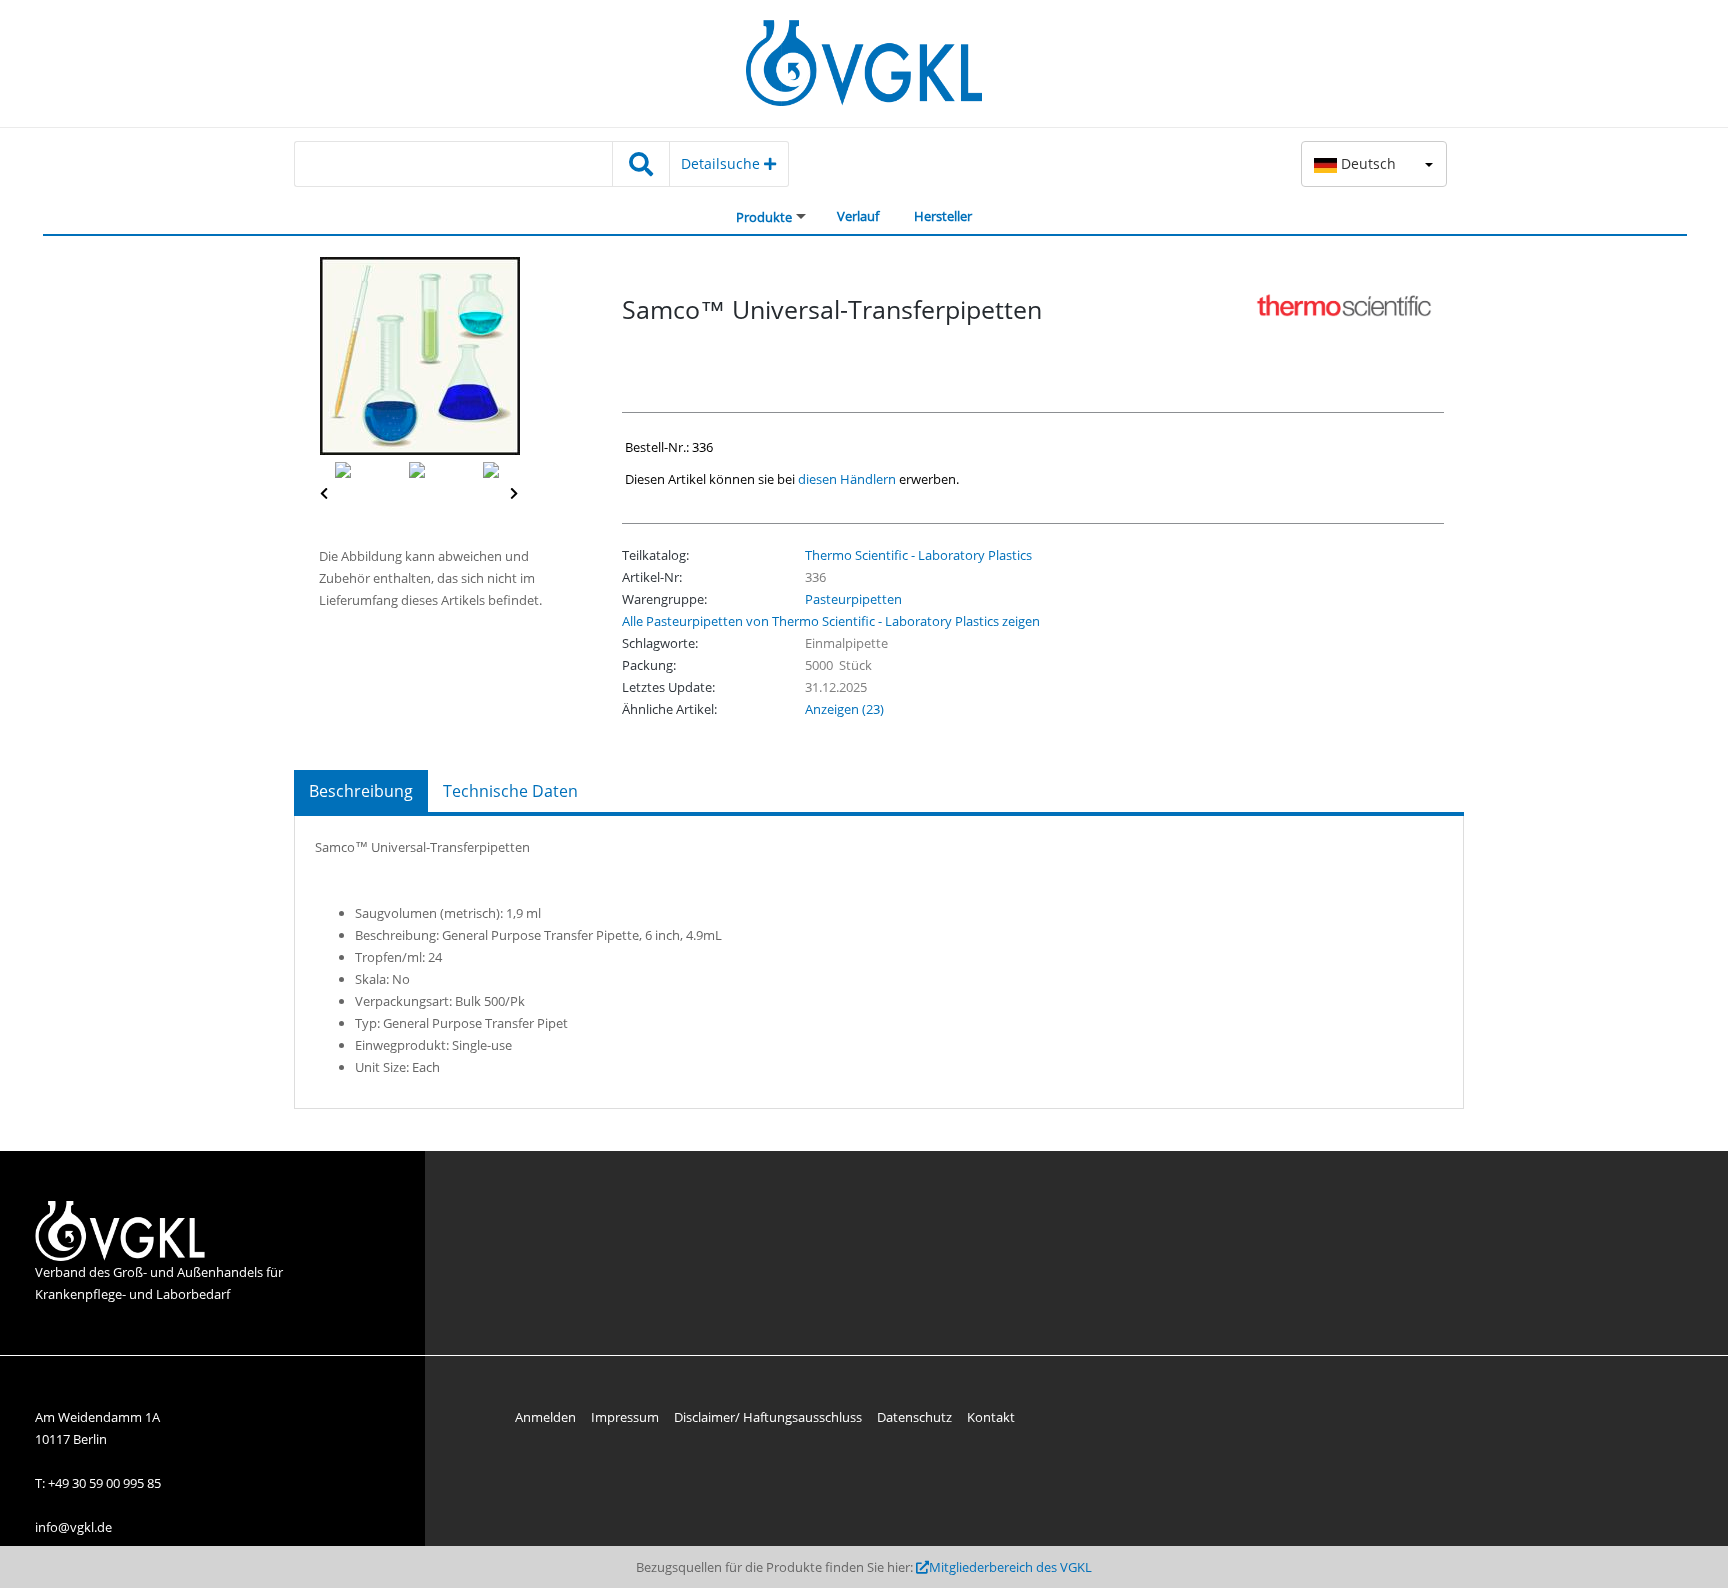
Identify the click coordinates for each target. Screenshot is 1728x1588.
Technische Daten (510, 791)
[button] (1374, 164)
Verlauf (858, 216)
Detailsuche (722, 163)
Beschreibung (361, 791)
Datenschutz (914, 1417)
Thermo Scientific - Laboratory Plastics (918, 555)
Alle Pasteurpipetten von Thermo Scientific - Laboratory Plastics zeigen (831, 621)
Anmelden (545, 1417)
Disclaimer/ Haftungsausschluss (768, 1417)
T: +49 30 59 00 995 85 (98, 1483)
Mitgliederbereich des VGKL (1010, 1567)
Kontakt (991, 1417)
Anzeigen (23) (844, 709)
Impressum (625, 1417)
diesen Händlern (847, 479)
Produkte (764, 217)
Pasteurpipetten (853, 599)
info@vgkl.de (73, 1527)
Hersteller (943, 216)
